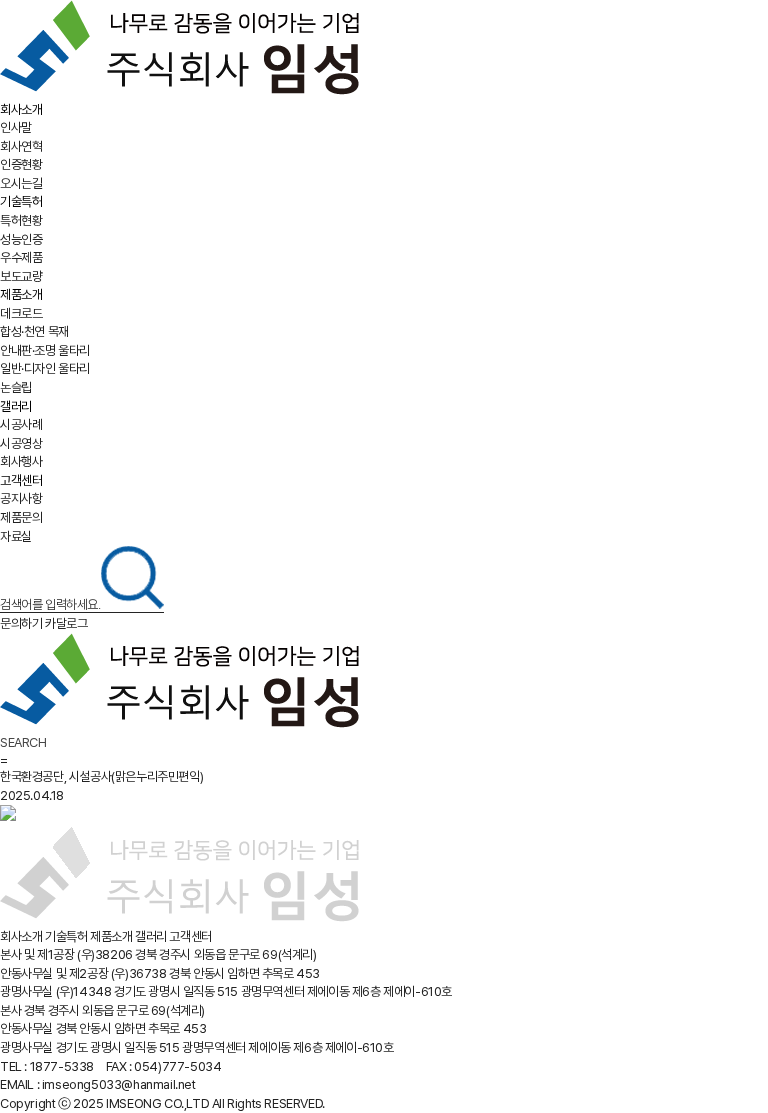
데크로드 (21, 313)
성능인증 (21, 239)
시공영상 (21, 443)
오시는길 (21, 183)
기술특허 (21, 201)
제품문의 (21, 517)
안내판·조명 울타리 (45, 350)
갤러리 (16, 406)
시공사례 (21, 424)
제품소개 (21, 294)
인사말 (16, 127)
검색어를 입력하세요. (50, 604)
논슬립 (16, 387)
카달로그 (66, 623)
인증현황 (21, 164)
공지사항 (21, 498)
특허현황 (21, 220)
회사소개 (21, 109)
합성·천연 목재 (34, 331)
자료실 (16, 536)
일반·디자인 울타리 (45, 368)
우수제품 (21, 257)
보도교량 (21, 276)
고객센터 (21, 480)
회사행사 (21, 461)
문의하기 (21, 623)
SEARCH (23, 742)
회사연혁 (21, 146)
